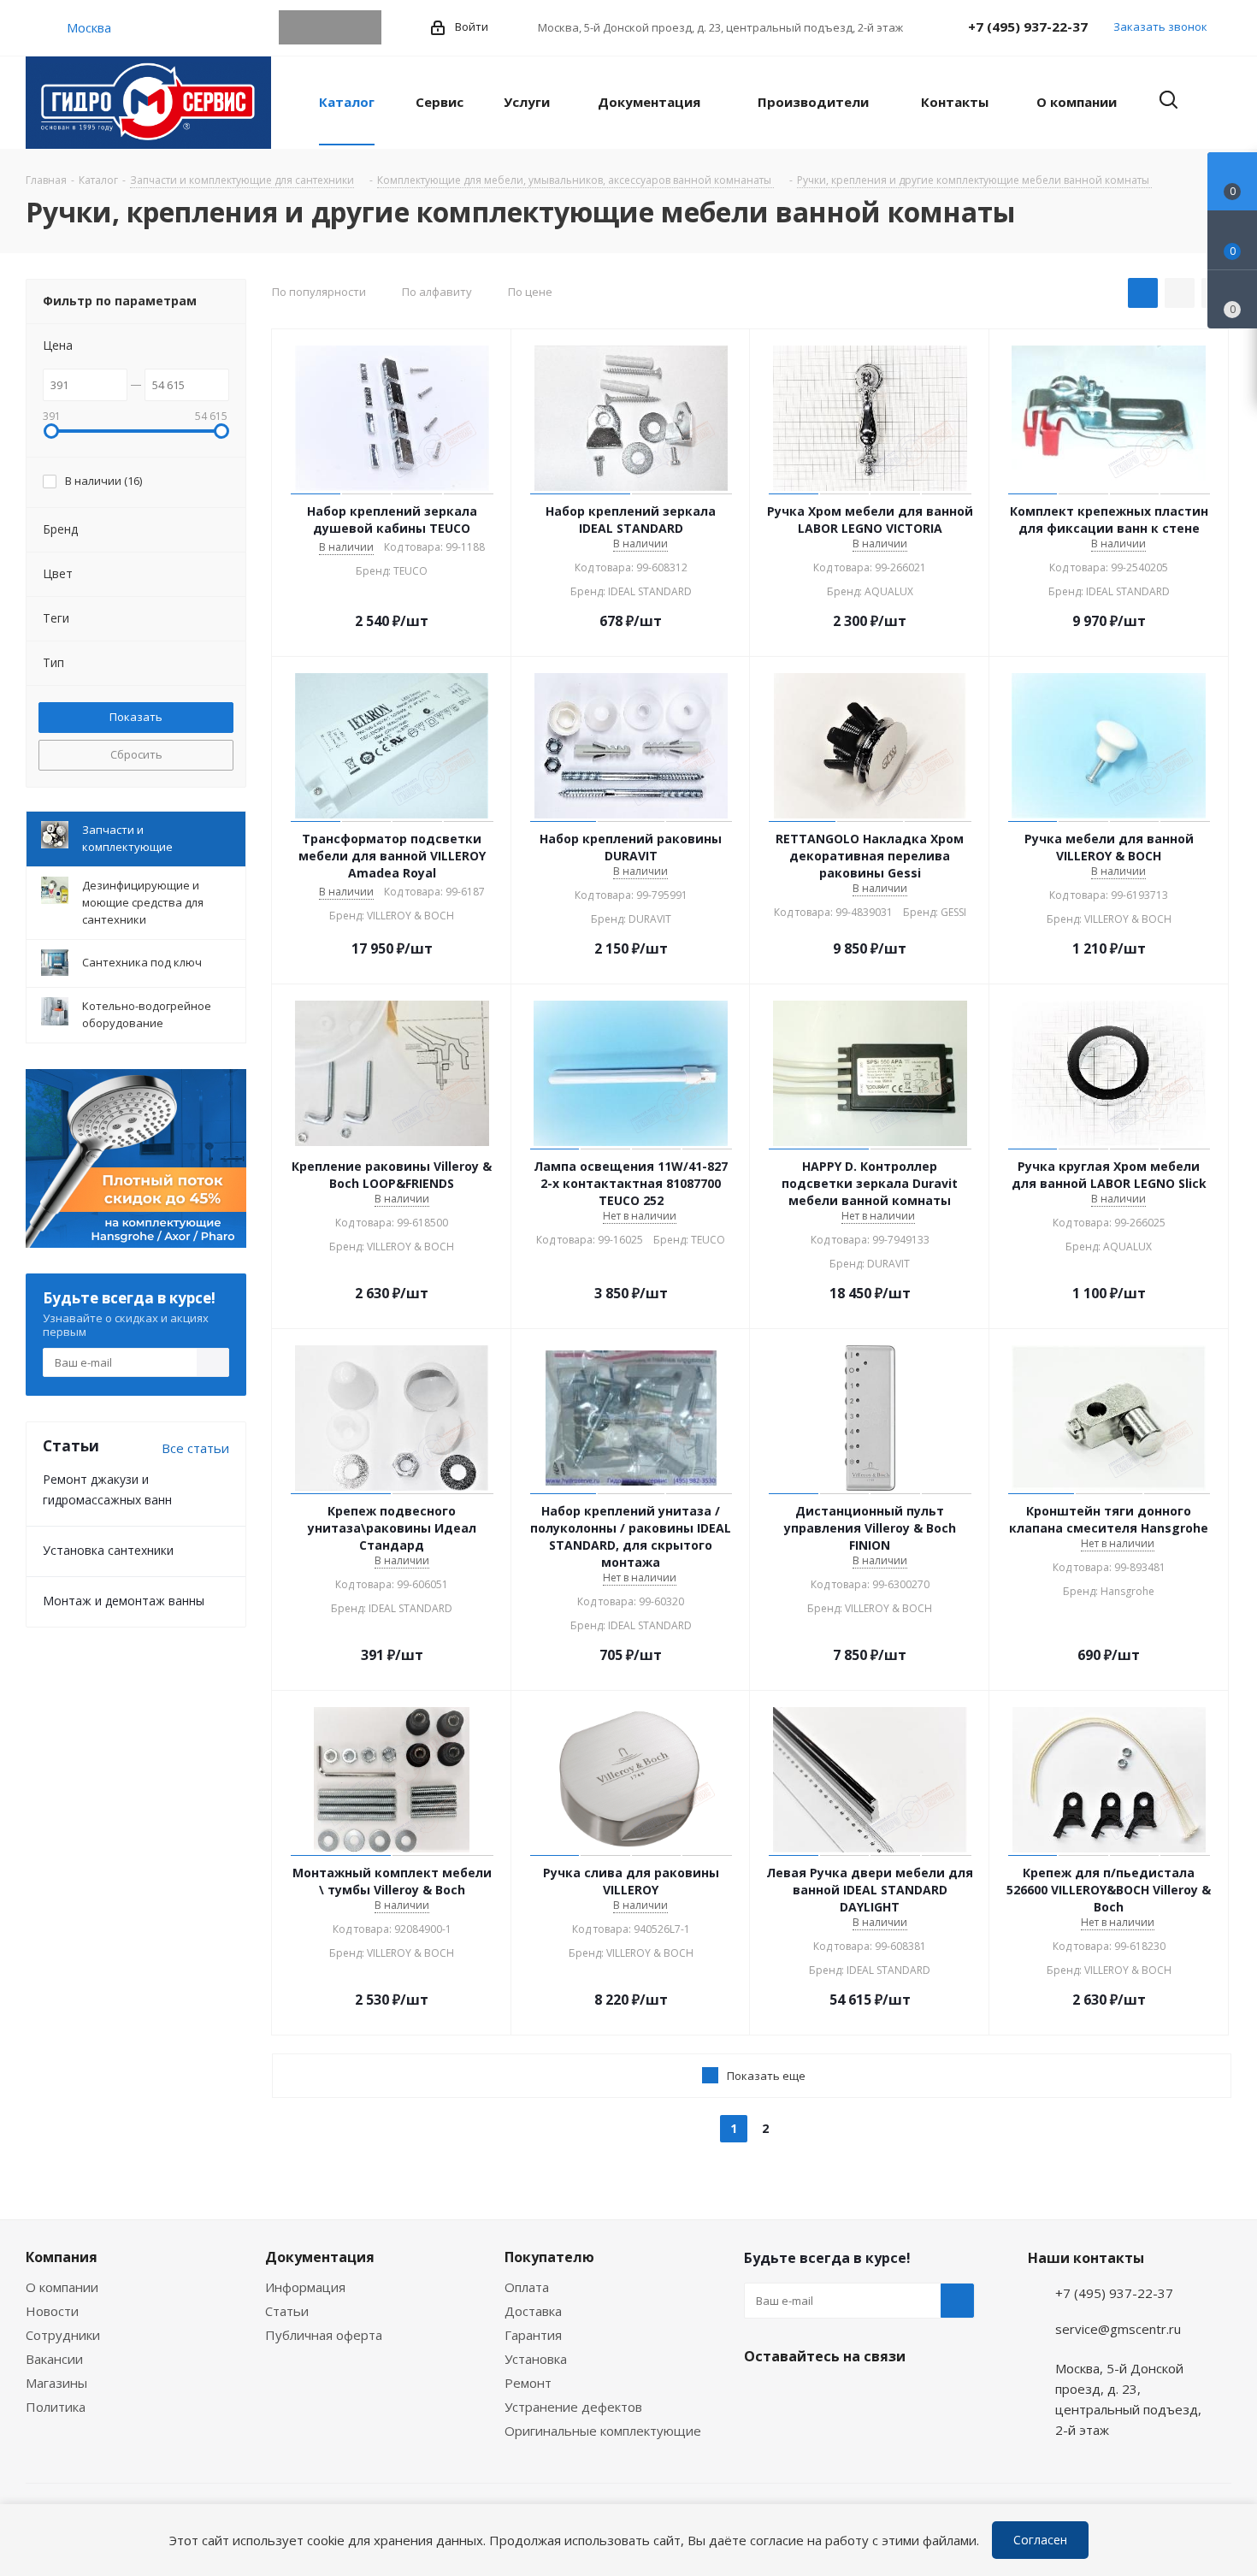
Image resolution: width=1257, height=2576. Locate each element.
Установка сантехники (108, 1550)
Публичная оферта (324, 2335)
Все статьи (195, 1448)
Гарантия (533, 2335)
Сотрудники (63, 2335)
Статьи (287, 2311)
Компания (62, 2257)
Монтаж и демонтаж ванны (124, 1601)
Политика (56, 2407)
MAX (364, 27)
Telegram (296, 27)
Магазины (56, 2383)
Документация (320, 2257)
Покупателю (549, 2257)
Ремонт (528, 2383)
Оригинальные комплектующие (603, 2431)
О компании (62, 2287)
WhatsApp (330, 27)
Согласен (1040, 2540)
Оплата (527, 2287)
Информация (305, 2287)
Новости (52, 2311)
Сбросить (136, 754)
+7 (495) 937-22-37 (1028, 27)
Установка (536, 2359)
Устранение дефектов (573, 2407)
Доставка (533, 2311)
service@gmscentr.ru (1118, 2329)
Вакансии (54, 2359)
